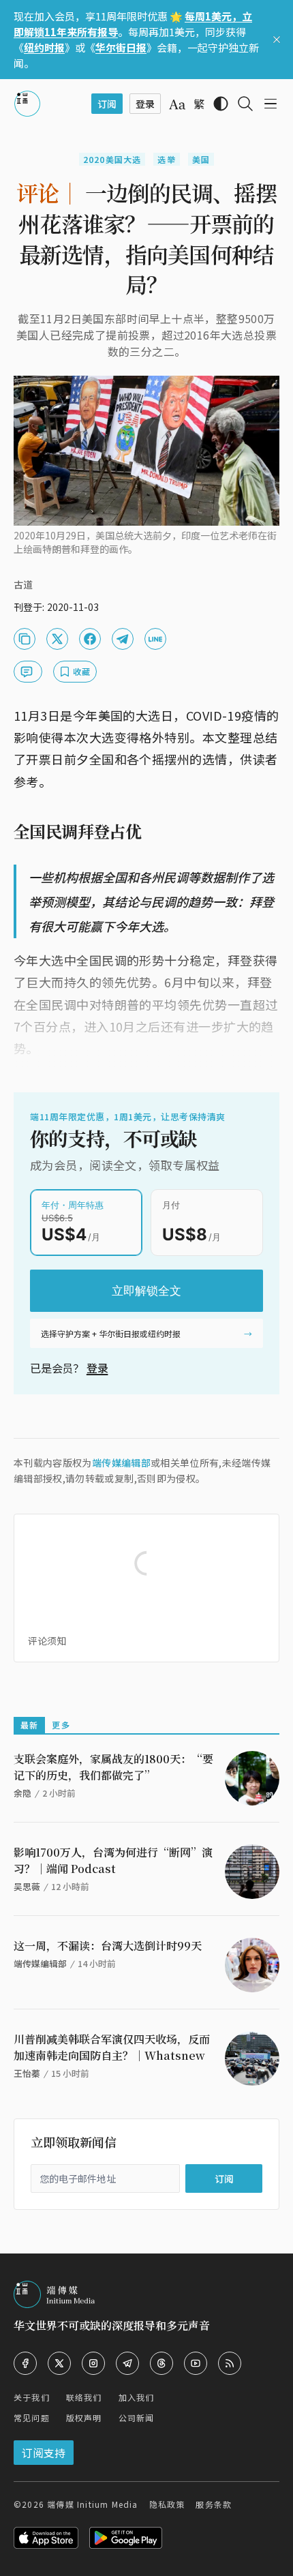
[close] (277, 40)
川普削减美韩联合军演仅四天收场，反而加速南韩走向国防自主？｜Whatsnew (112, 2047)
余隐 (22, 1793)
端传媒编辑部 (121, 1463)
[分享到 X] (57, 639)
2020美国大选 (112, 159)
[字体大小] (177, 104)
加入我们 (137, 2397)
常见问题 (32, 2417)
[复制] (25, 639)
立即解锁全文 (146, 1291)
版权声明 (84, 2417)
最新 (29, 1725)
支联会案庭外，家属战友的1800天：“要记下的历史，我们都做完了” (113, 1767)
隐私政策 (167, 2504)
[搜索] (245, 104)
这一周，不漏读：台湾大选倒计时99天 (108, 1946)
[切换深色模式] (221, 104)
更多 (61, 1725)
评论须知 (47, 1641)
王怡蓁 (27, 2073)
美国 (201, 159)
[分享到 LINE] (155, 639)
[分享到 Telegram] (123, 639)
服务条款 (214, 2504)
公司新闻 (137, 2417)
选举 (166, 159)
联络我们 (84, 2397)
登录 (97, 1368)
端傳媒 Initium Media (92, 2504)
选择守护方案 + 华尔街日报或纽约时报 (111, 1333)
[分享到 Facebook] (90, 639)
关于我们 (32, 2397)
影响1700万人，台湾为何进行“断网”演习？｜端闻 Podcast (113, 1860)
